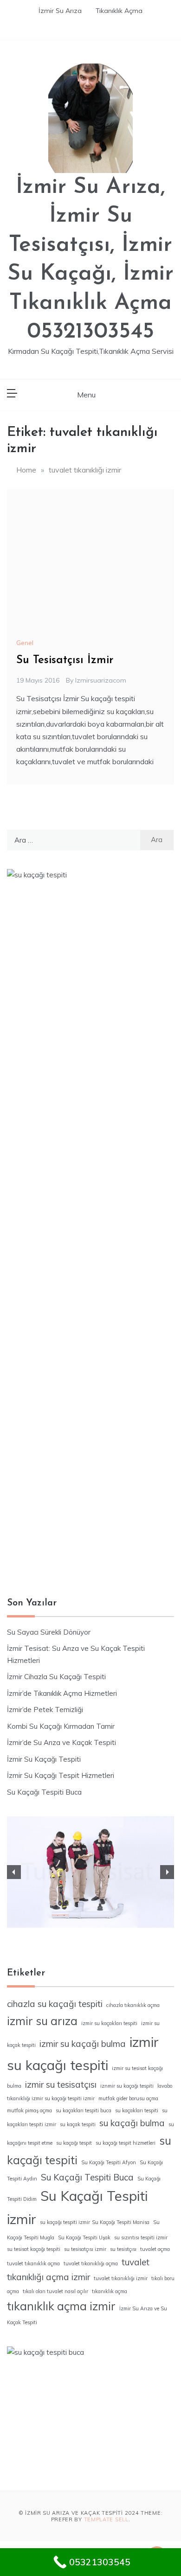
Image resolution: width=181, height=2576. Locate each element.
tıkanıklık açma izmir (61, 2306)
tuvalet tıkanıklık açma (33, 2263)
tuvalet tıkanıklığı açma (91, 2263)
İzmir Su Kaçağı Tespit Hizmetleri (61, 1775)
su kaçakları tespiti (137, 2110)
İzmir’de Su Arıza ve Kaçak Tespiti (61, 1742)
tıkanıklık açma (110, 2291)
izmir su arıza (42, 2021)
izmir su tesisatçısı (61, 2084)
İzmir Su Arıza (60, 11)
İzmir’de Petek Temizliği (45, 1710)
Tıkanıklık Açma (119, 11)
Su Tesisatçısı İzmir (65, 660)
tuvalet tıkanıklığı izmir (121, 2278)
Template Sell (106, 2519)
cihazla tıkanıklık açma (133, 2005)
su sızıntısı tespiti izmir (141, 2237)
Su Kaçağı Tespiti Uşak (84, 2237)
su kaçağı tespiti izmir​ (65, 2222)
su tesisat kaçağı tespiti (34, 2249)
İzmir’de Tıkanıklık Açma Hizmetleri (62, 1693)
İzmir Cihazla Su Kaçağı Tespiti (56, 1677)
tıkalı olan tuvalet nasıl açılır (55, 2291)
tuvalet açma (155, 2249)
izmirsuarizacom (101, 680)
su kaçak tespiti (78, 2124)
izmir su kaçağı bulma (83, 2044)
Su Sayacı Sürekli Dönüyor (49, 1632)
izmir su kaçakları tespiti (109, 2023)
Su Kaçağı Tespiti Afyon (109, 2162)
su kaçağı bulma (132, 2123)
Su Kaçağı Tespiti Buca (44, 1792)
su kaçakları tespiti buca (84, 2110)
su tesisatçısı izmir (85, 2249)
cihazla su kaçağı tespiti (55, 2004)
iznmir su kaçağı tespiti (127, 2086)
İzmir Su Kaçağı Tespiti (44, 1759)
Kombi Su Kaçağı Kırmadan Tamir (61, 1726)
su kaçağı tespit (74, 2143)
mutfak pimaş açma (29, 2110)
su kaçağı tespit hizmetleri (126, 2143)
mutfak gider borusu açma (128, 2098)
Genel (25, 643)
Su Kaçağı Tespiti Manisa (121, 2222)
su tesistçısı (123, 2249)
